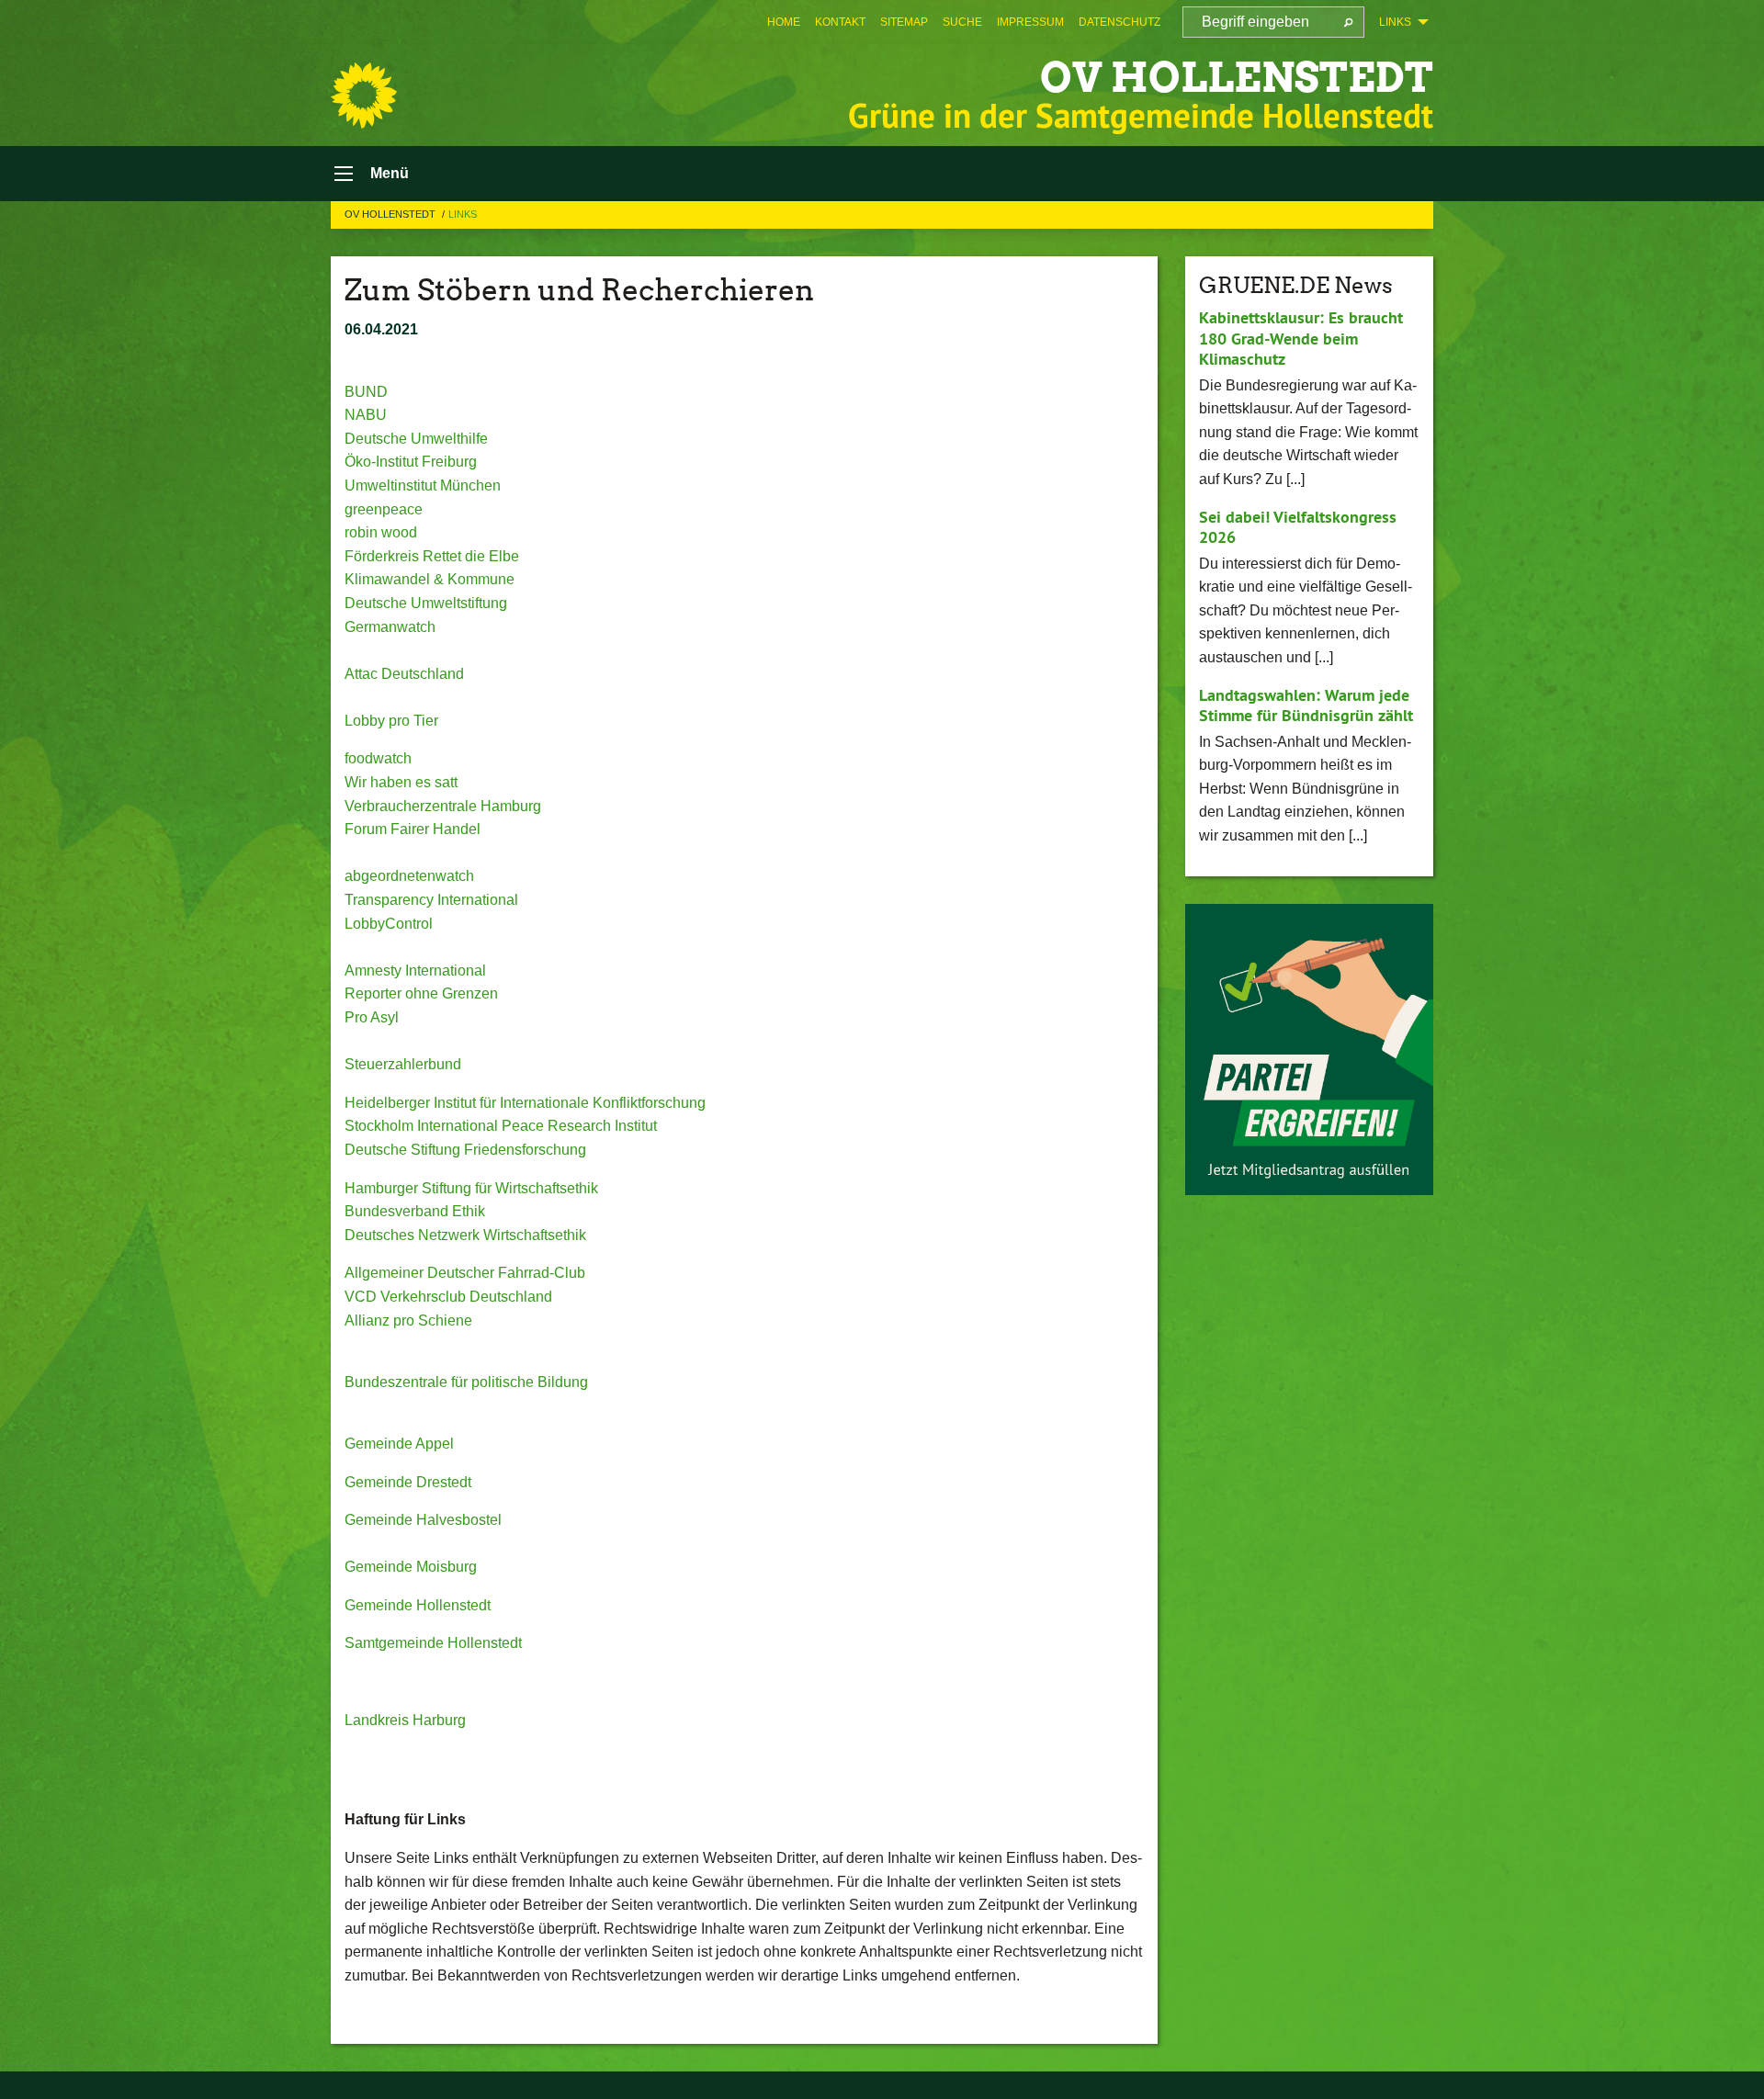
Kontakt (840, 22)
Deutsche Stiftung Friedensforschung (465, 1150)
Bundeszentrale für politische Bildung (466, 1382)
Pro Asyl (372, 1017)
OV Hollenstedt (1237, 78)
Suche (962, 22)
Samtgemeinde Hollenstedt (433, 1643)
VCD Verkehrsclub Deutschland (448, 1297)
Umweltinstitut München (423, 485)
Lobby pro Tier (391, 721)
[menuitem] (784, 22)
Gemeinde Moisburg (411, 1567)
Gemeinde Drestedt (408, 1482)
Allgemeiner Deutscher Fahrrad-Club (465, 1273)
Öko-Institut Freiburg (411, 462)
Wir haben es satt (401, 782)
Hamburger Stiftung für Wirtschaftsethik (471, 1188)
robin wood (381, 532)
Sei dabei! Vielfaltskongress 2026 (1298, 527)
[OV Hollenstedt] (364, 96)
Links (463, 214)
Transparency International (431, 900)
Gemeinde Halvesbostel (423, 1520)
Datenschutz (1119, 22)
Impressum (1030, 22)
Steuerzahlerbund (403, 1064)
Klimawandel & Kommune (430, 579)
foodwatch (378, 758)
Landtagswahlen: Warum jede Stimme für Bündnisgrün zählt (1306, 705)
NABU (366, 415)
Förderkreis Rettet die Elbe (432, 556)
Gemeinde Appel (399, 1444)
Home (784, 22)
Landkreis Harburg (405, 1720)
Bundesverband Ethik (415, 1211)
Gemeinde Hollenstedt (418, 1605)
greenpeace (384, 509)
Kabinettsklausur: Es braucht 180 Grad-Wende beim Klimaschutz (1301, 338)
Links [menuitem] (1395, 22)
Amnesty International (415, 971)
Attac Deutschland (404, 674)
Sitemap (904, 22)
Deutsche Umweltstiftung (426, 603)
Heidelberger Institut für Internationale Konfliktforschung (525, 1103)
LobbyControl (389, 924)
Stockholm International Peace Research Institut (501, 1126)
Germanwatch (390, 627)
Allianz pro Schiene (408, 1320)
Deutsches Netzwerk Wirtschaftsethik (465, 1235)
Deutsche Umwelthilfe (416, 439)
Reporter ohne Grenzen (421, 993)
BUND (366, 392)
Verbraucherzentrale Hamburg (443, 806)
